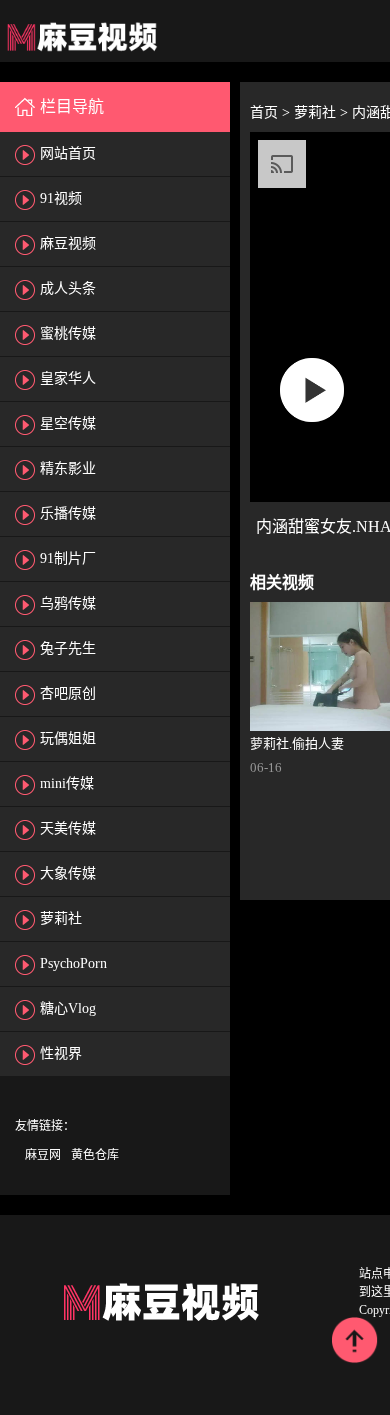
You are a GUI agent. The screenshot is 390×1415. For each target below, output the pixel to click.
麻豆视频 (68, 243)
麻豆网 (43, 1155)
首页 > (272, 112)
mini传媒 (67, 783)
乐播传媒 (68, 513)
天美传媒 (68, 828)
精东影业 (68, 468)
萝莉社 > (323, 112)
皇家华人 (68, 378)
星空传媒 (68, 423)
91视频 (61, 198)
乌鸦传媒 (68, 603)
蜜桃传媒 (68, 333)
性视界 (61, 1053)
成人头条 (68, 288)
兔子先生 (68, 648)
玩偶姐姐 (68, 738)
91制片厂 (68, 558)
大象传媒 (68, 873)
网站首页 (68, 153)
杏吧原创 (68, 693)
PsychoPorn (73, 963)
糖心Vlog (68, 1008)
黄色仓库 (95, 1155)
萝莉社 (61, 918)
